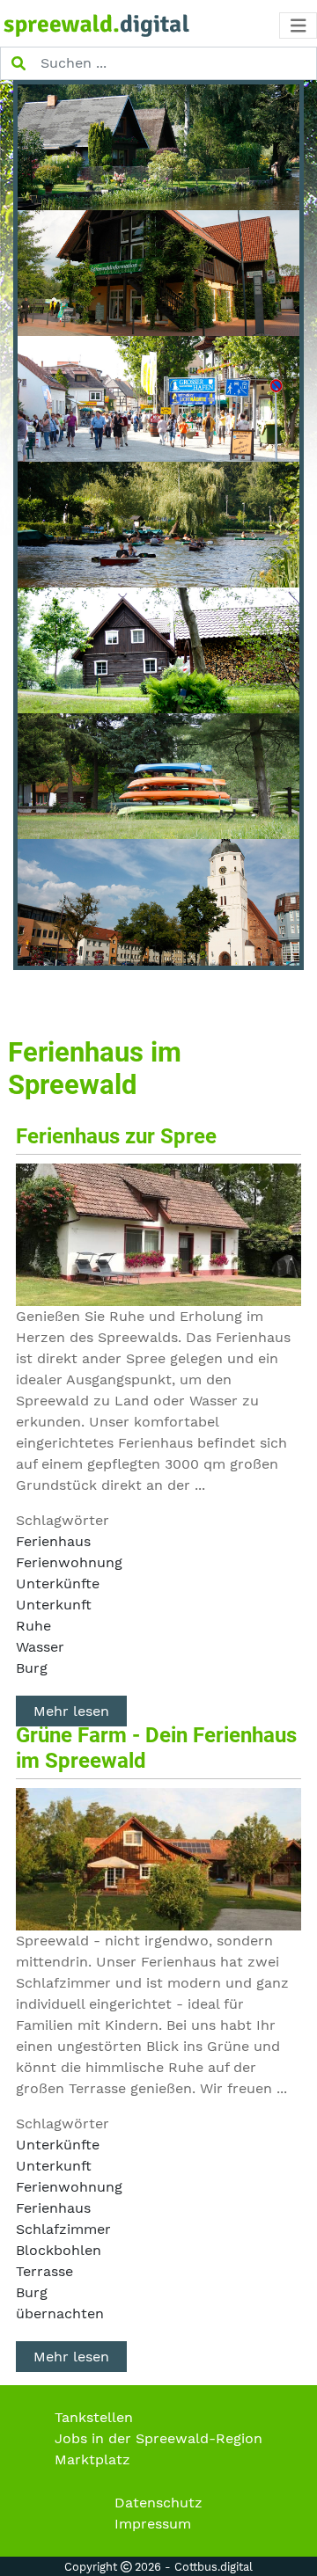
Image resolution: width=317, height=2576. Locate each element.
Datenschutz (158, 2503)
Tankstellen (94, 2417)
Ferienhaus (53, 1541)
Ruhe (33, 1626)
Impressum (153, 2524)
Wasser (40, 1647)
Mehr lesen (71, 1711)
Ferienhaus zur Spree (116, 1136)
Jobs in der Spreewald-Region (158, 2438)
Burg (32, 1668)
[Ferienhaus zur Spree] (159, 1233)
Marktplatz (92, 2459)
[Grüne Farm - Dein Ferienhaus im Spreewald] (159, 1858)
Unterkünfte (58, 1584)
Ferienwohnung (69, 1562)
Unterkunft (54, 1605)
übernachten (60, 2313)
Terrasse (44, 2271)
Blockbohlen (59, 2250)
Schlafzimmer (63, 2229)
